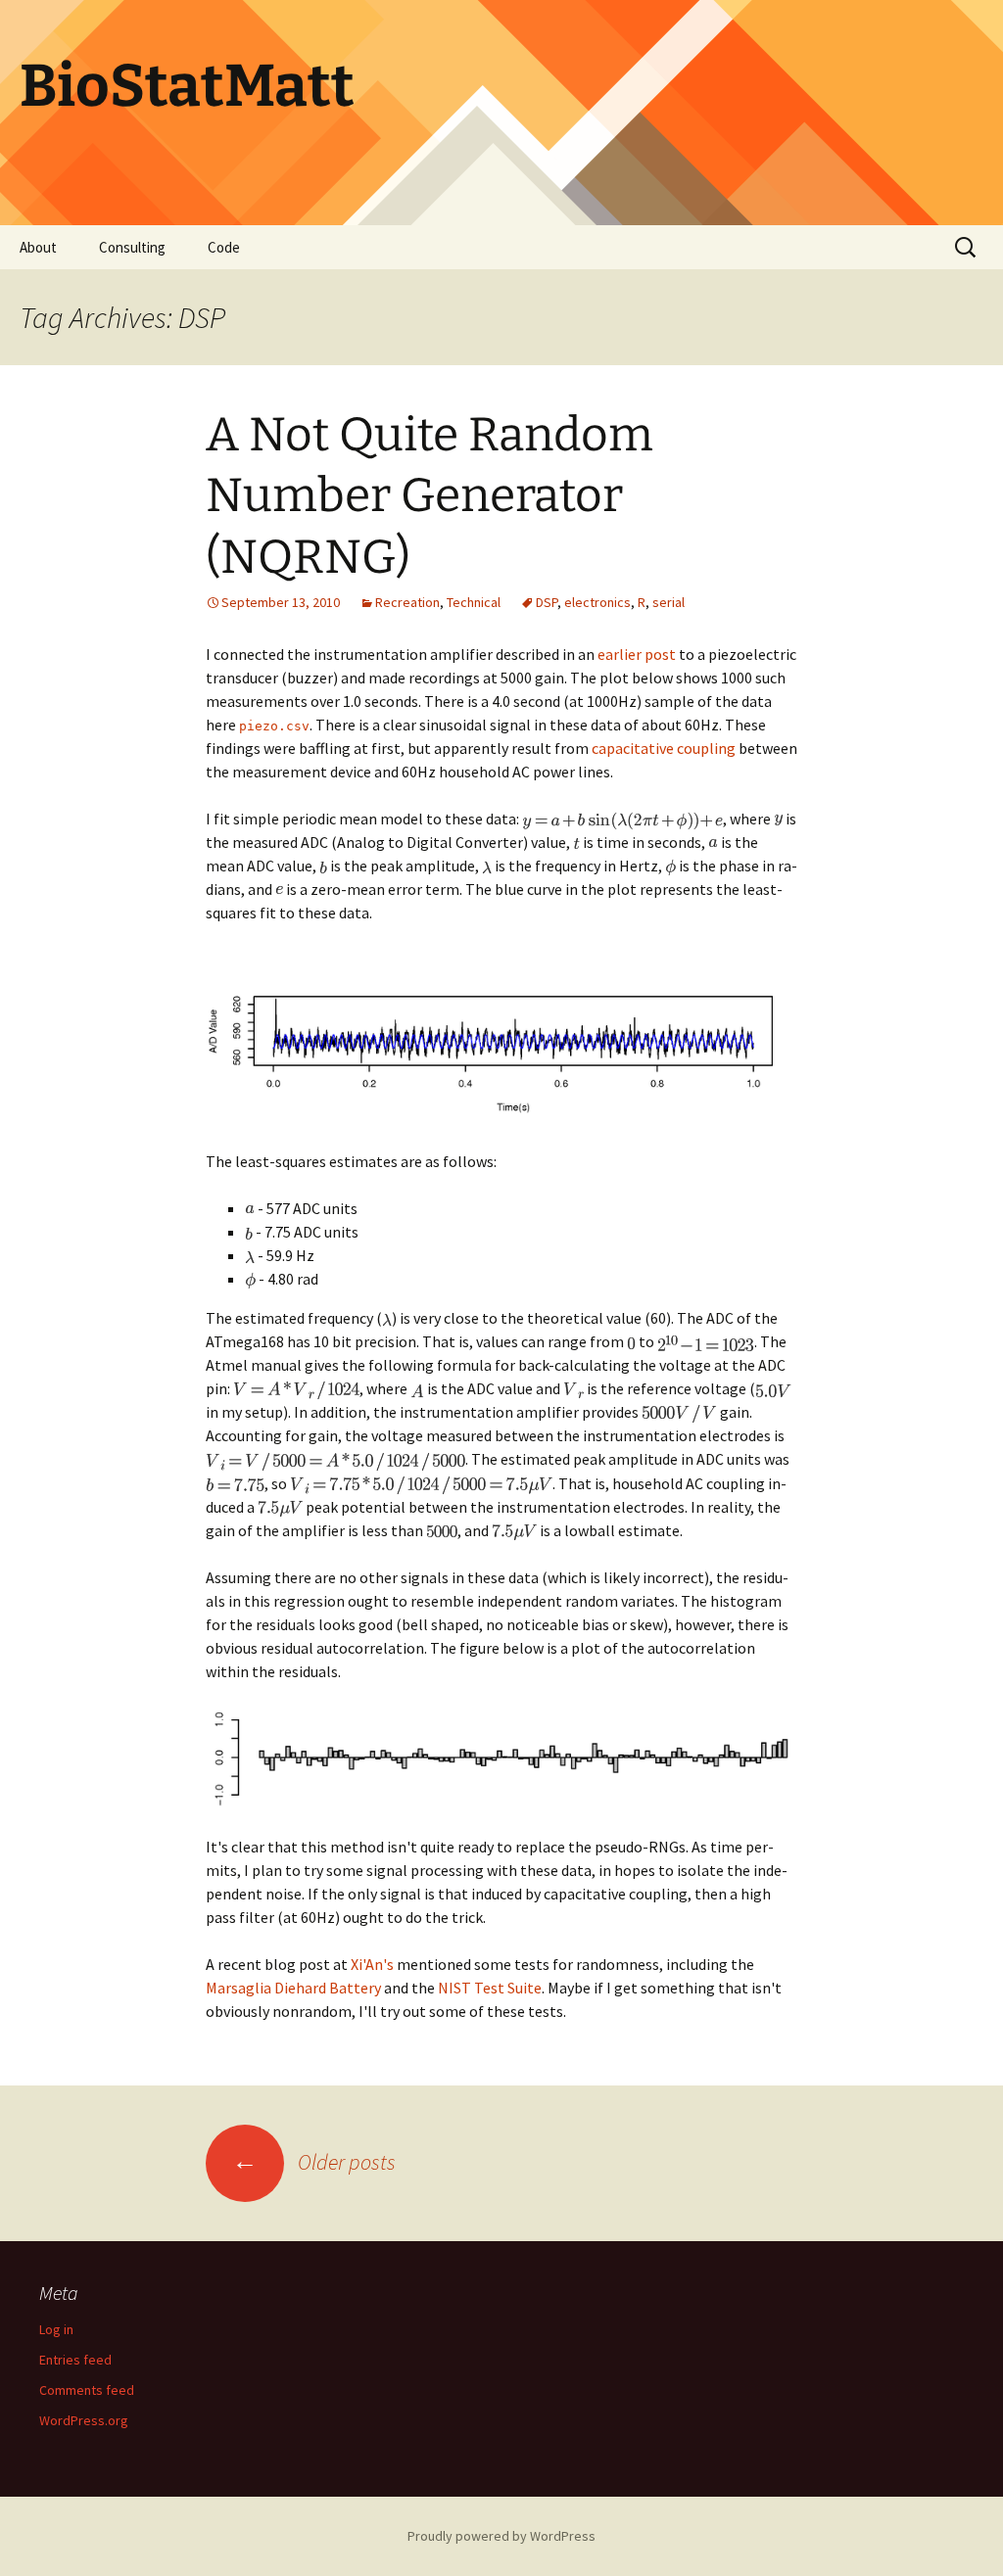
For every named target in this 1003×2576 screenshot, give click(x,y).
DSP (547, 602)
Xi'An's (372, 1964)
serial (669, 602)
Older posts (314, 2162)
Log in (56, 2329)
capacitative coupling (664, 748)
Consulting (132, 247)
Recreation (407, 602)
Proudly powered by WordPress (501, 2536)
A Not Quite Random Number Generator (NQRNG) (430, 496)
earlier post (637, 654)
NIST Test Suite (490, 1988)
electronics (597, 602)
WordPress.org (84, 2420)
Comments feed (87, 2390)
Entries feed (75, 2360)
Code (224, 247)
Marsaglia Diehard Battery (293, 1988)
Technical (474, 602)
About (38, 247)
